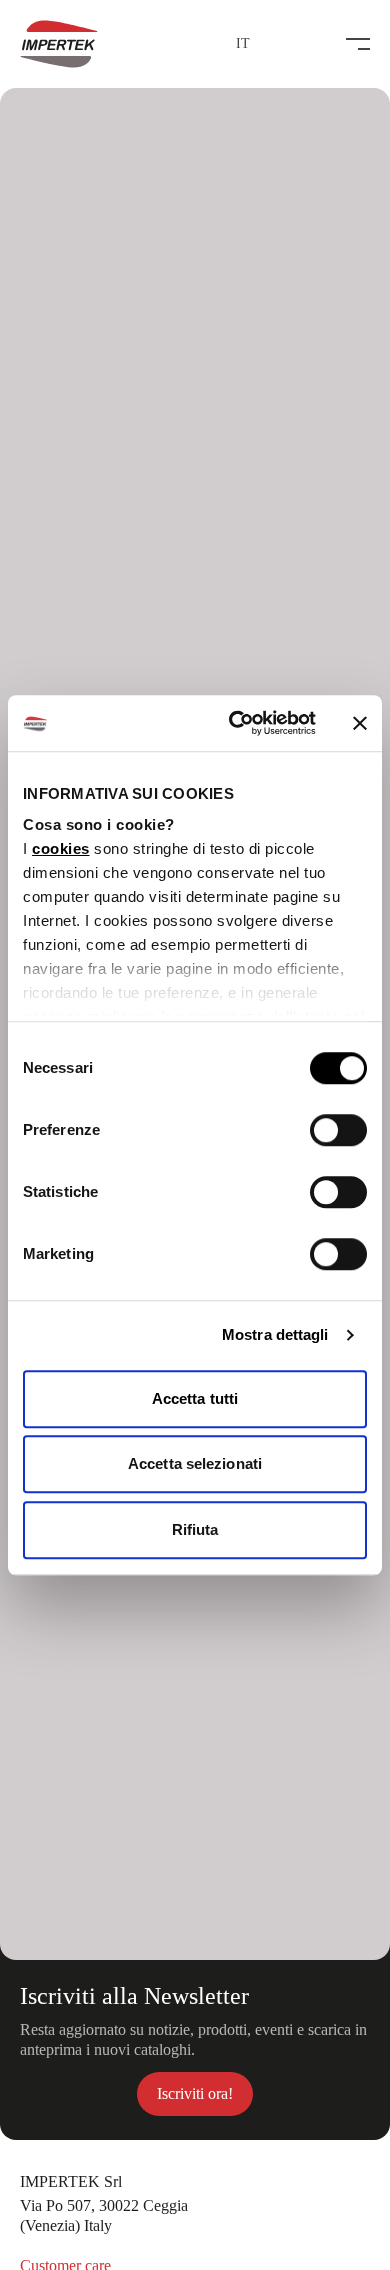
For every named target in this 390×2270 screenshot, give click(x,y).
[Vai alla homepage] (59, 44)
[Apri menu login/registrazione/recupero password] (274, 44)
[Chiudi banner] (360, 723)
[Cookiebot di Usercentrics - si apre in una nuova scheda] (236, 723)
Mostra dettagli (275, 1334)
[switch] (338, 1130)
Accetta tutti (195, 1398)
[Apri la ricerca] (314, 44)
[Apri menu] (358, 44)
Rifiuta (195, 1529)
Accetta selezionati (195, 1463)
